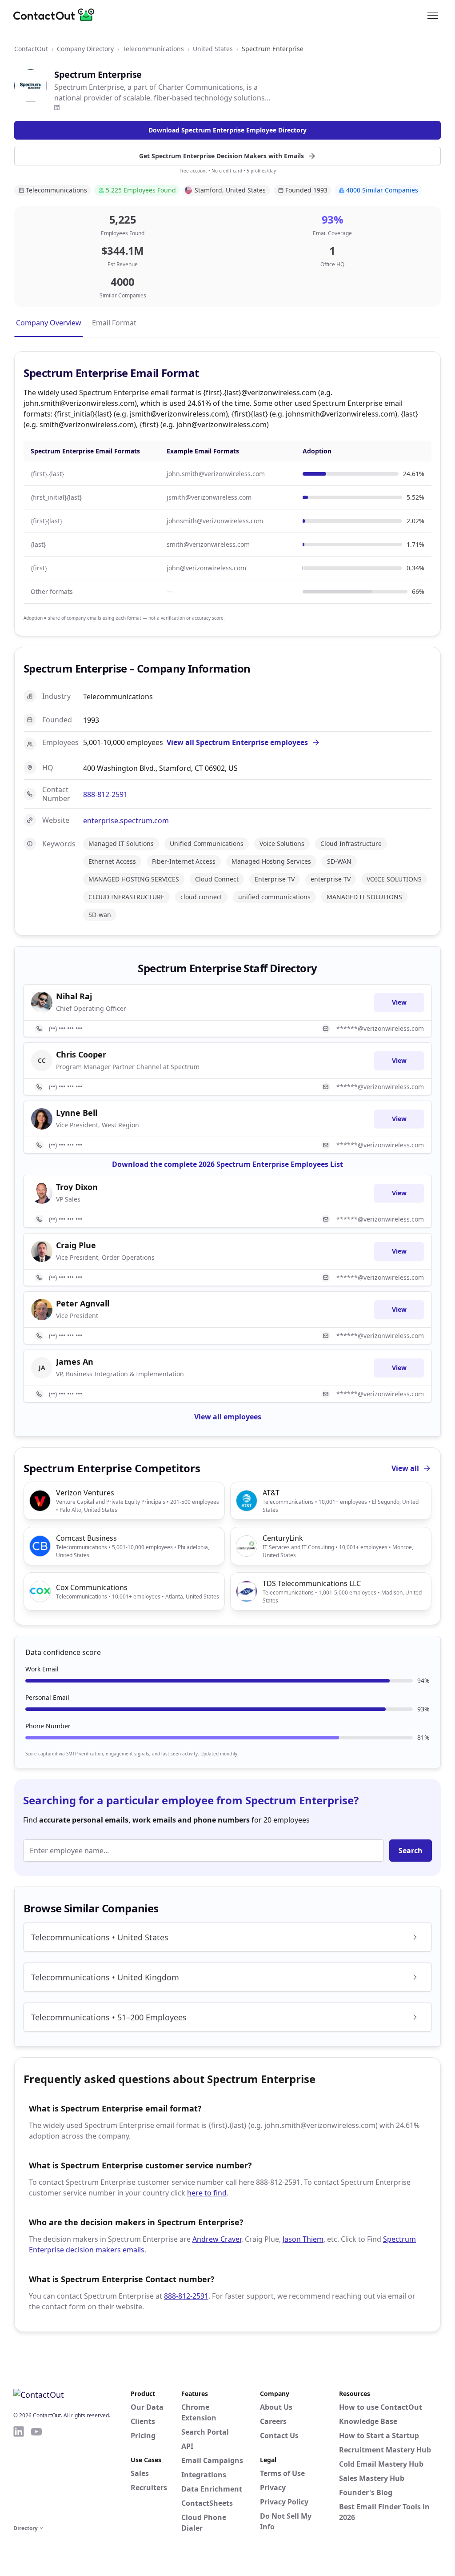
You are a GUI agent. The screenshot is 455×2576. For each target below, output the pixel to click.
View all (405, 1468)
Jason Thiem (303, 2239)
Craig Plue (76, 1245)
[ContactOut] (57, 15)
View (399, 1002)
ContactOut (31, 49)
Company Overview (49, 323)
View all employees (228, 1417)
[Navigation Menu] (433, 15)
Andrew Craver (217, 2239)
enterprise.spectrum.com (126, 821)
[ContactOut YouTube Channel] (36, 2474)
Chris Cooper (81, 1054)
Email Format (114, 323)
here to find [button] (207, 2193)
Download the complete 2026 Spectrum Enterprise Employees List (227, 1164)
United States (213, 49)
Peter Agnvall (83, 1303)
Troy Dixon (77, 1187)
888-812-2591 (105, 794)
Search (411, 1851)
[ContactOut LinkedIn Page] (19, 2474)
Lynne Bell (77, 1113)
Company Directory (85, 49)
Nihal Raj (74, 996)
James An (75, 1362)
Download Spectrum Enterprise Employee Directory (227, 130)
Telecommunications (153, 49)
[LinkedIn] (57, 108)
